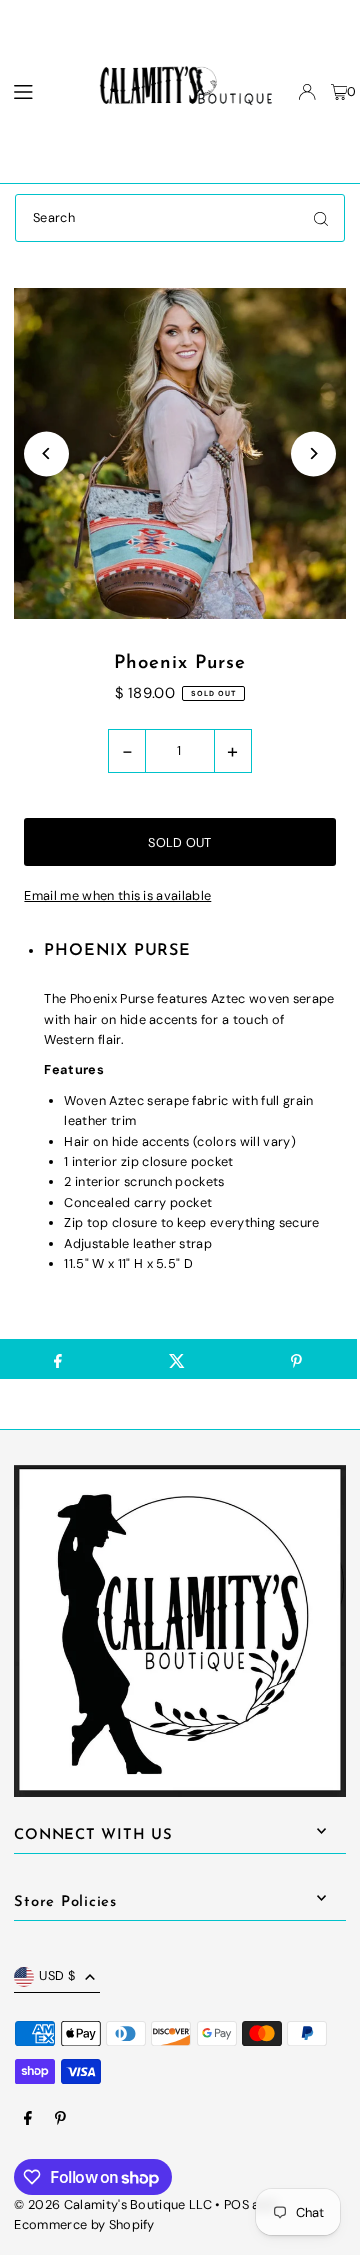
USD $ (57, 1975)
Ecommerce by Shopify (84, 2224)
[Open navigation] (37, 91)
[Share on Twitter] (177, 1359)
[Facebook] (28, 2119)
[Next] (313, 453)
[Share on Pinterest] (297, 1359)
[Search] (321, 218)
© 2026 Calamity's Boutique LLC (113, 2204)
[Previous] (46, 453)
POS (236, 2204)
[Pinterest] (60, 2119)
